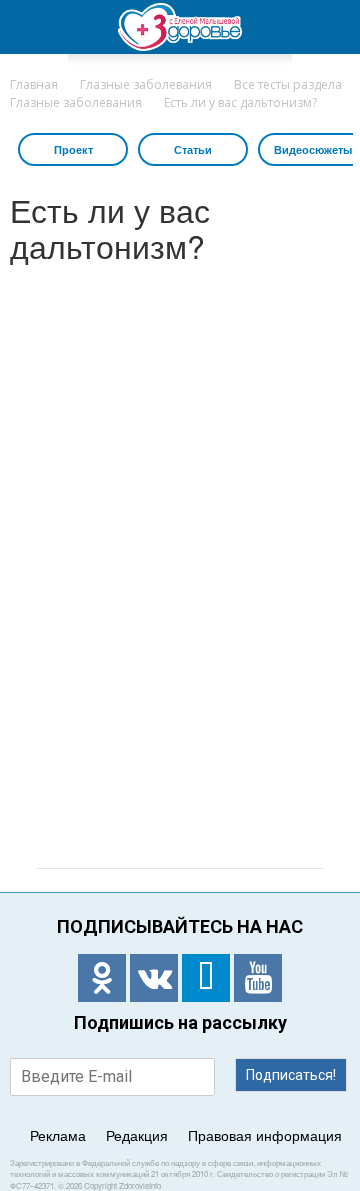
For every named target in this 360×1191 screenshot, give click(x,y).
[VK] (154, 978)
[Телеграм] (206, 978)
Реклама (58, 1135)
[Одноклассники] (102, 978)
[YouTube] (258, 978)
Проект (73, 149)
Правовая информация (265, 1135)
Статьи (193, 149)
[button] (332, 27)
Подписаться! (291, 1075)
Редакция (137, 1135)
